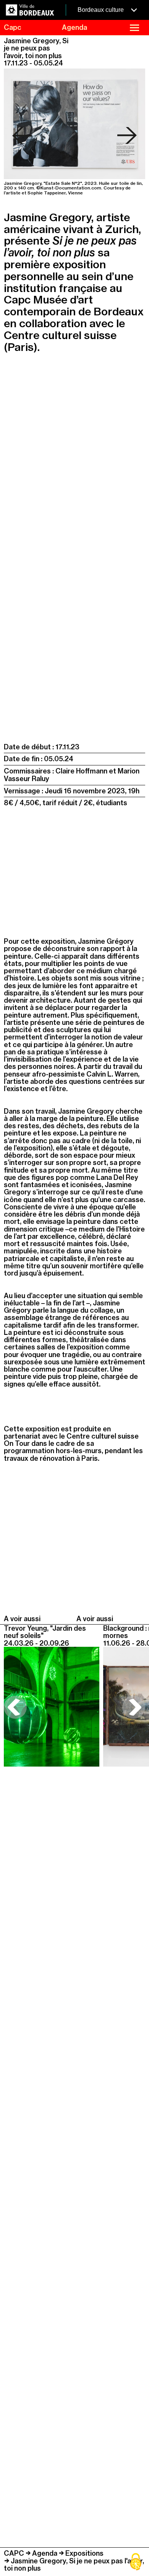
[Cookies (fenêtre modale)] (136, 2563)
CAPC (14, 2553)
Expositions (84, 2553)
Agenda (45, 2553)
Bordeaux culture (101, 10)
